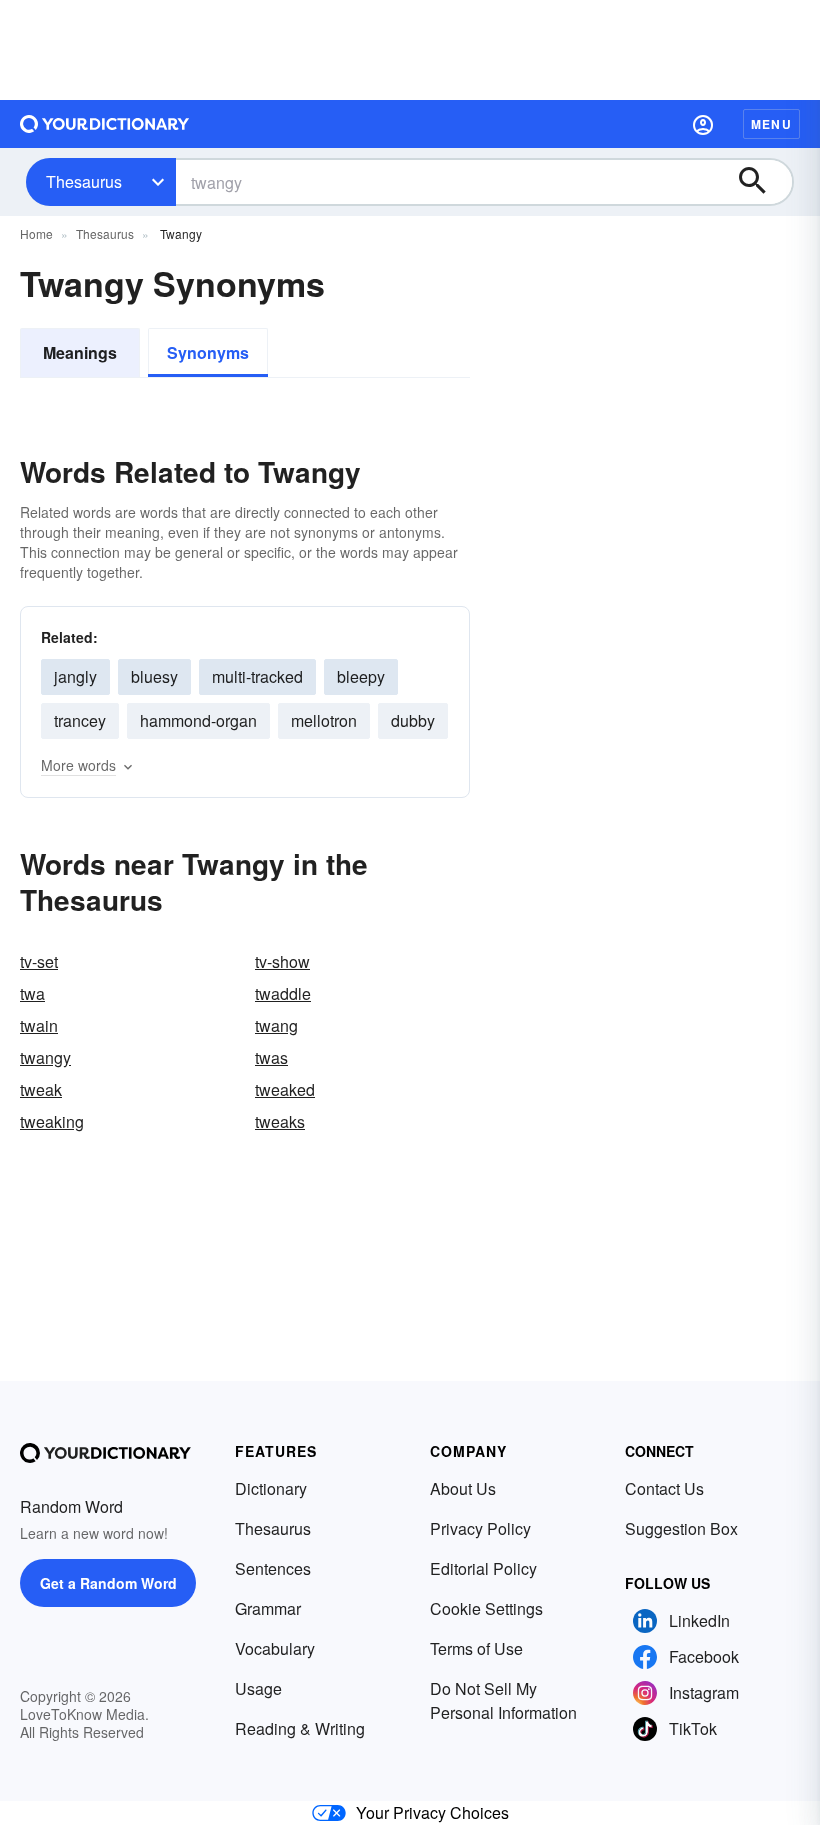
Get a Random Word (108, 1583)
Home (36, 233)
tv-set (39, 961)
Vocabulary (275, 1648)
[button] (703, 124)
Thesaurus (84, 181)
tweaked (285, 1089)
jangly (75, 676)
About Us (463, 1488)
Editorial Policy (483, 1568)
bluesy (154, 676)
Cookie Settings (486, 1608)
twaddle (283, 993)
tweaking (52, 1121)
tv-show (282, 961)
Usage (258, 1688)
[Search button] (762, 182)
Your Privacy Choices (432, 1812)
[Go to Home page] (105, 124)
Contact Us (664, 1488)
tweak (41, 1089)
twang (276, 1025)
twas (271, 1057)
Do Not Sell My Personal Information (503, 1700)
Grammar (268, 1608)
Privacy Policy (480, 1528)
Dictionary (271, 1488)
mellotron (324, 720)
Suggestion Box (681, 1528)
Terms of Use (476, 1648)
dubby (413, 720)
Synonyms (208, 352)
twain (39, 1025)
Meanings (80, 352)
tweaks (280, 1121)
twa (32, 993)
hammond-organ (198, 720)
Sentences (273, 1568)
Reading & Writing (300, 1728)
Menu (771, 124)
